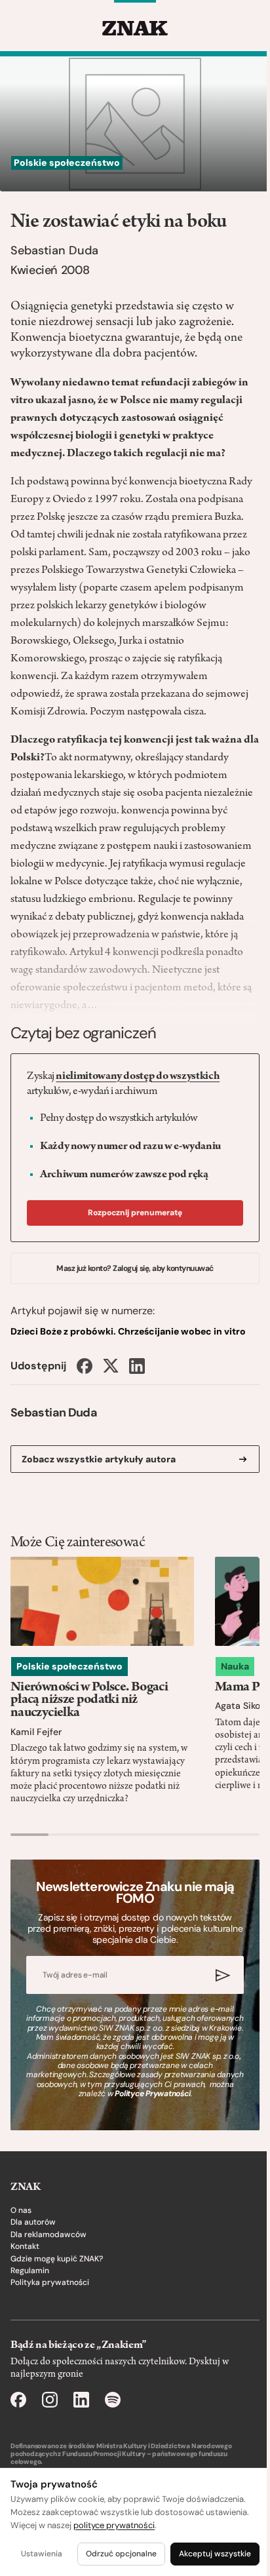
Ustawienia (42, 2554)
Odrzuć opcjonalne (121, 2554)
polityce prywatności (114, 2525)
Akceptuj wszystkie (215, 2554)
